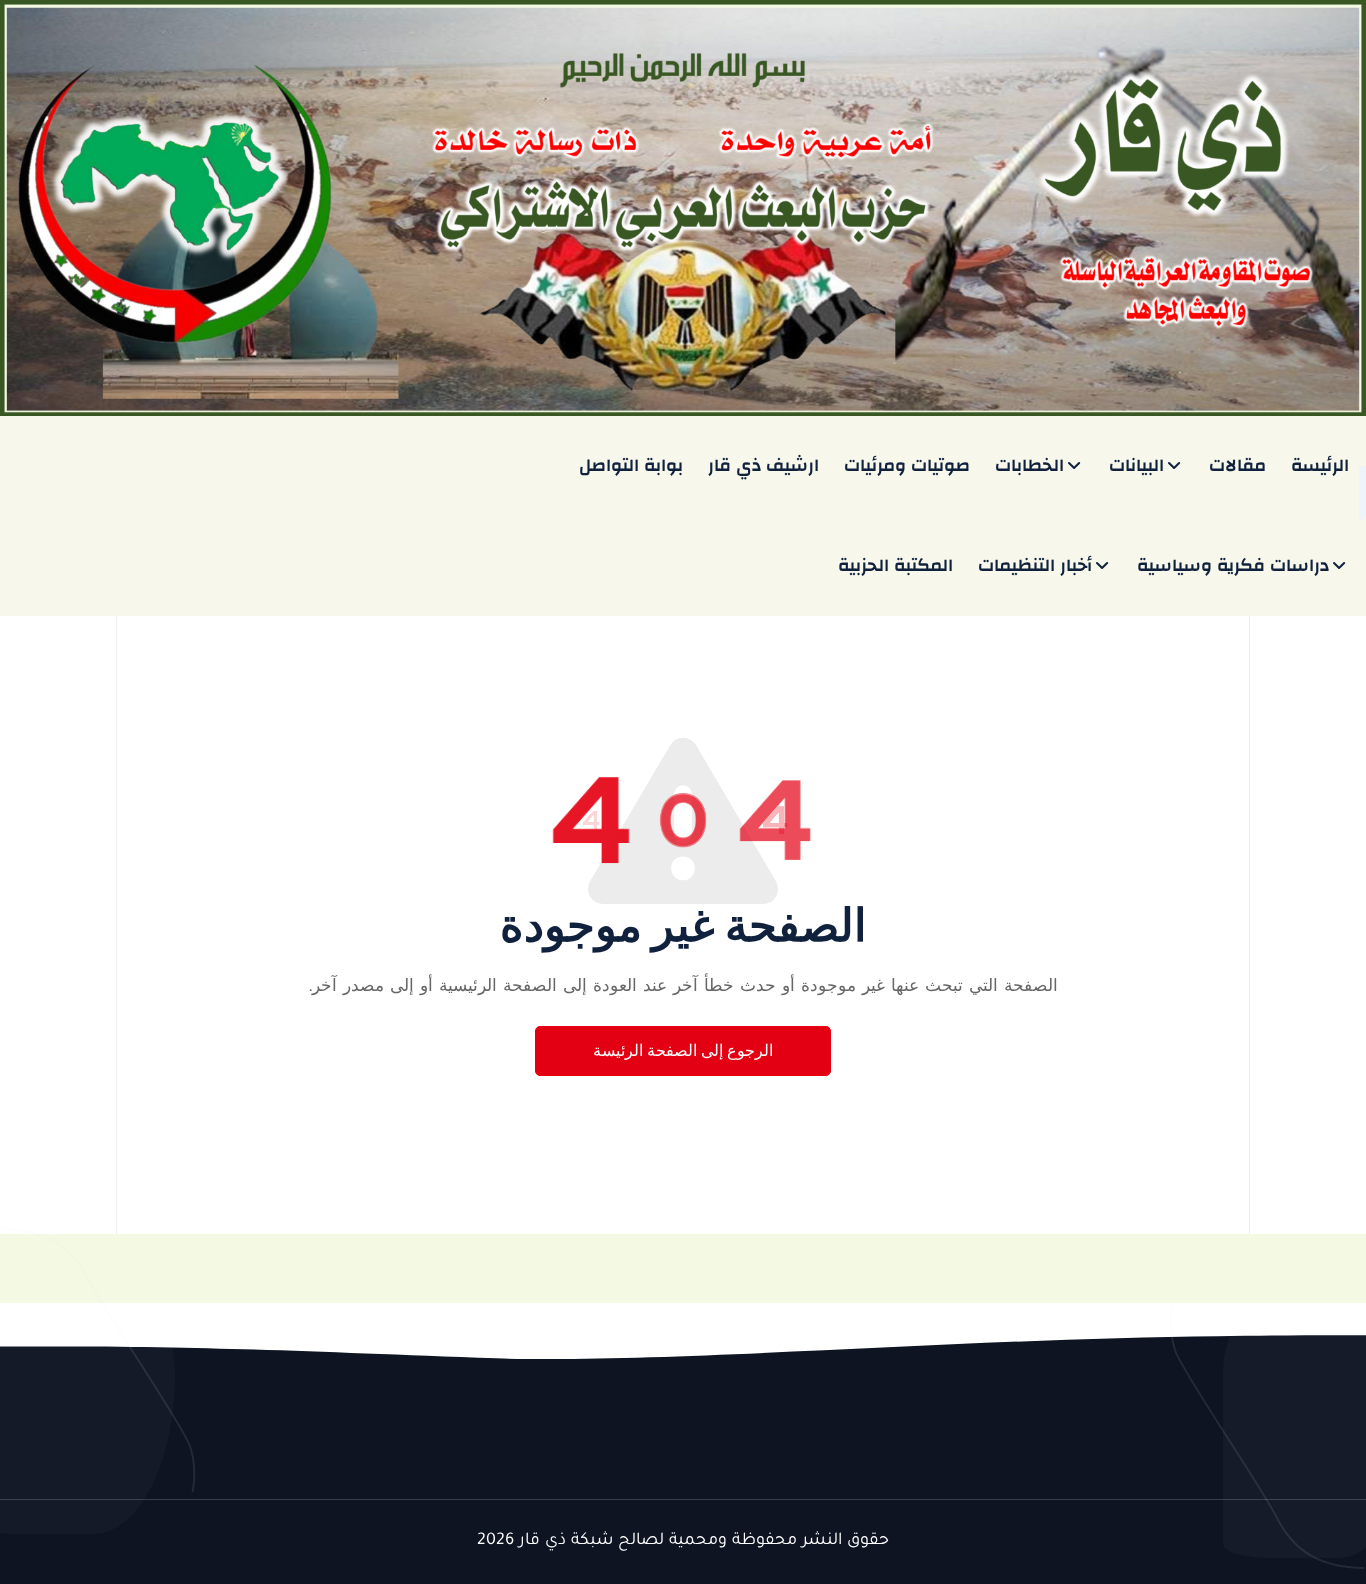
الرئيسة (1320, 465)
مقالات (1237, 465)
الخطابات (1029, 465)
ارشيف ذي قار (763, 465)
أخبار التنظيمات (1035, 565)
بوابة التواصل (631, 465)
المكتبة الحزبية (895, 565)
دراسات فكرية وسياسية (1233, 565)
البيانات (1136, 465)
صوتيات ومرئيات (907, 465)
